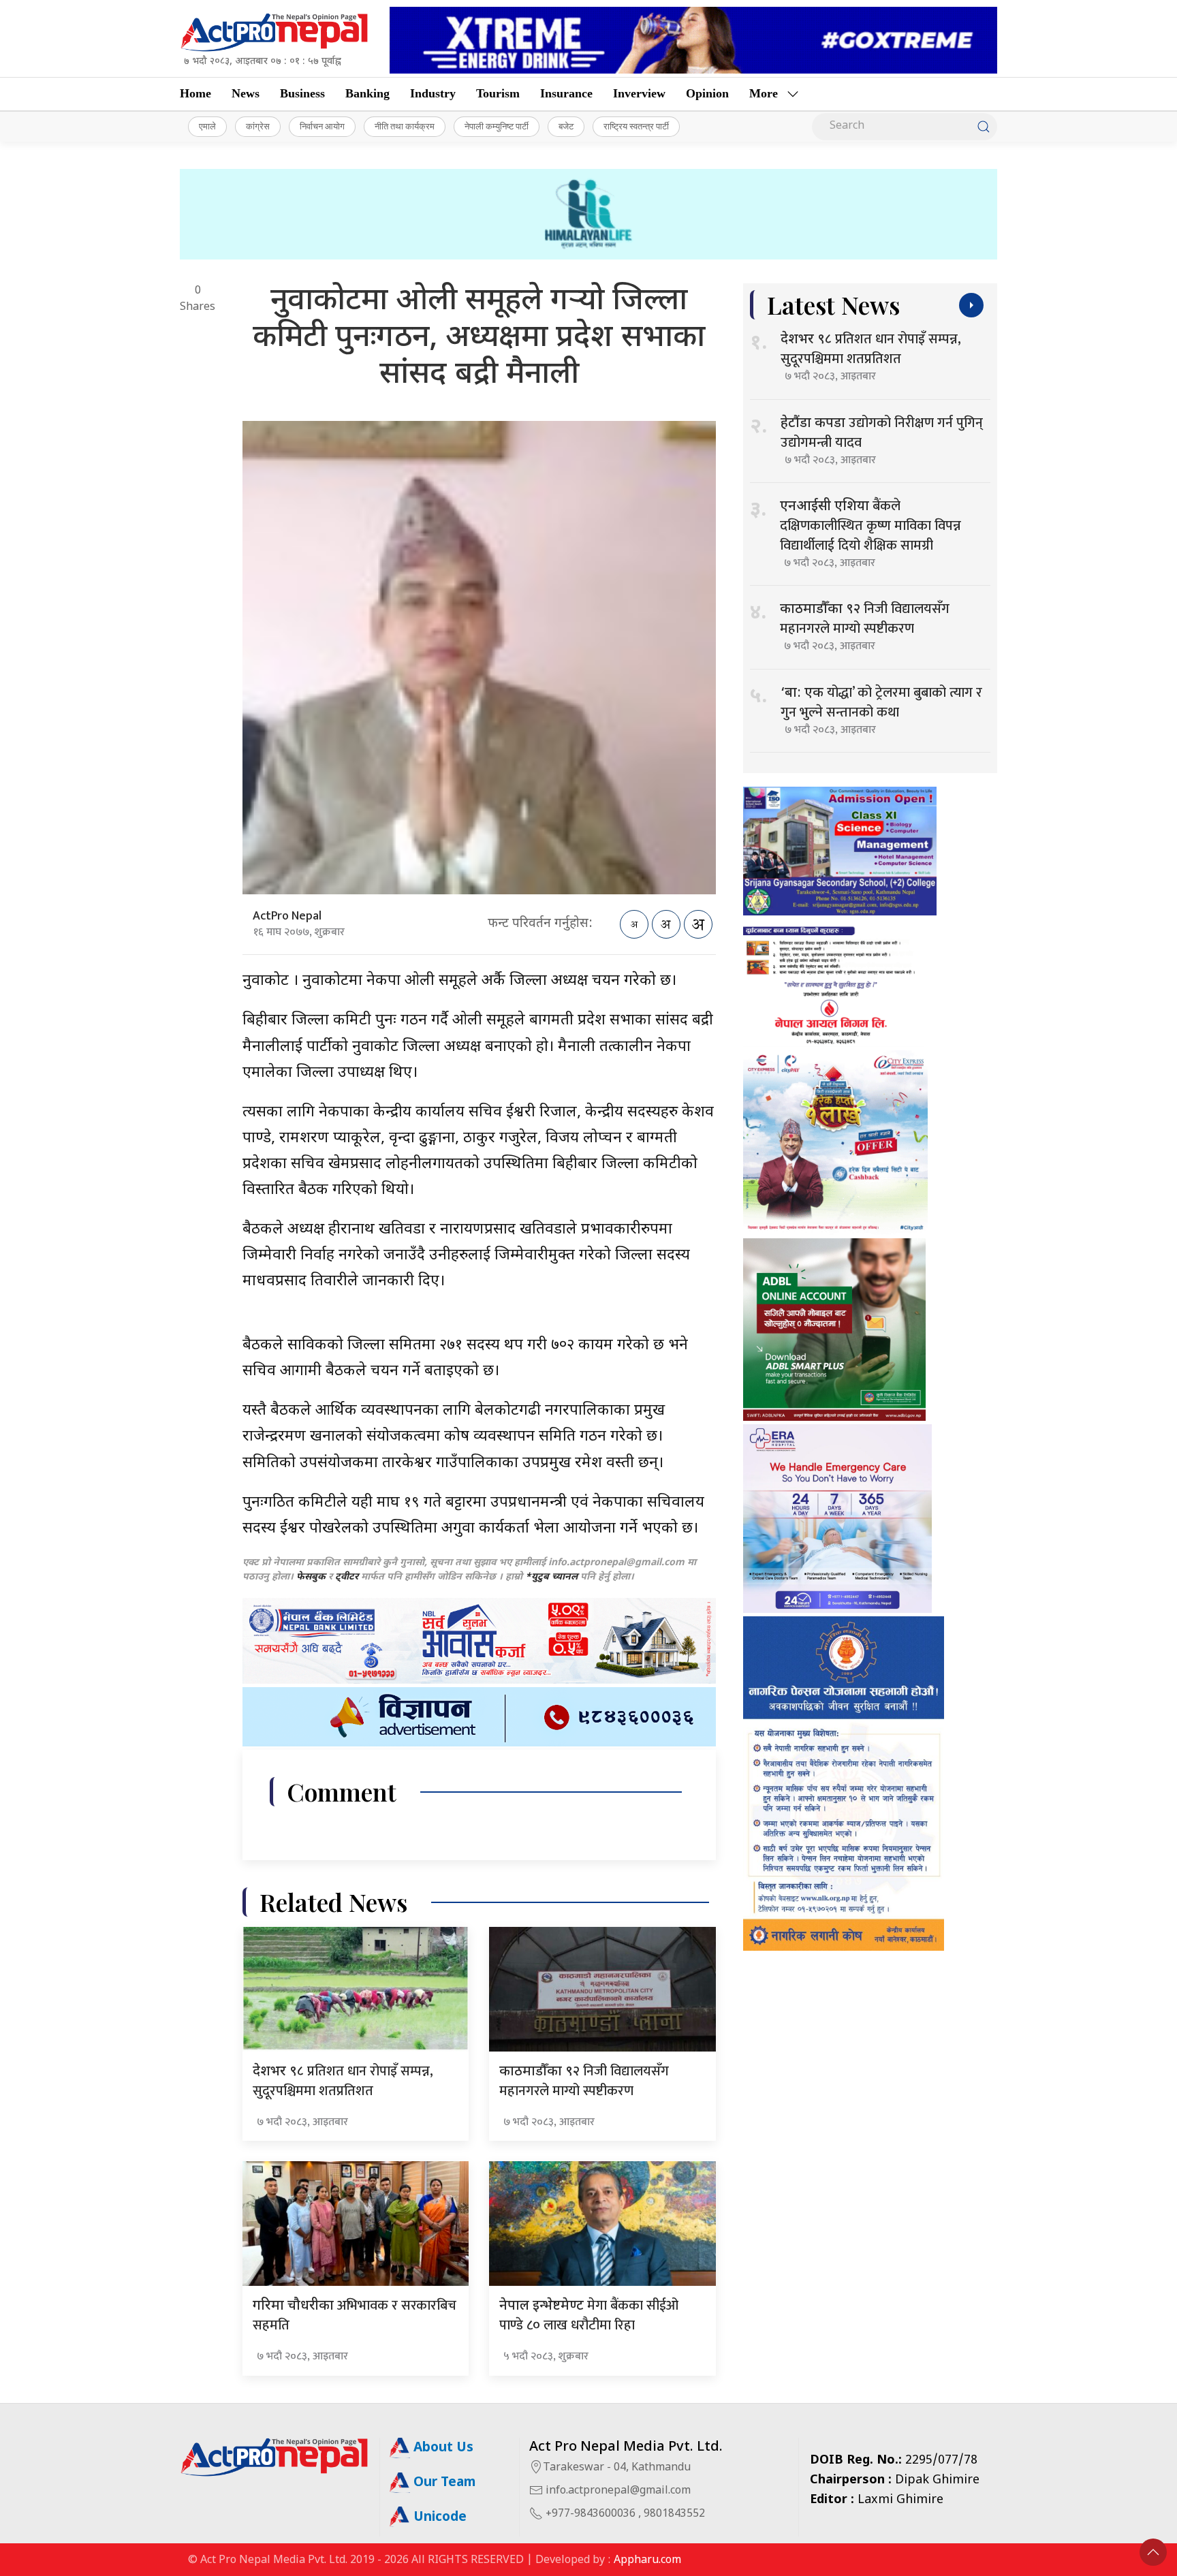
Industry (433, 93)
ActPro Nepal (287, 916)
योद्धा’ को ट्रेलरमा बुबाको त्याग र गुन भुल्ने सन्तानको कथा (881, 703)
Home (195, 93)
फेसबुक (311, 1577)
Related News (333, 1902)
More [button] (764, 93)
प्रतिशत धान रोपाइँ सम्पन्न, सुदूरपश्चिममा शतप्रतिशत (343, 2081)
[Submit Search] (984, 127)
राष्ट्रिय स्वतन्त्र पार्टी (636, 126)
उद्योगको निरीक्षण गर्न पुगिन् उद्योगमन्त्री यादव (882, 433)
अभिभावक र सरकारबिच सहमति (355, 2315)
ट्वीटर (347, 1577)
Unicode (438, 2518)
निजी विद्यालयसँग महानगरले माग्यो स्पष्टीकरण (584, 2081)
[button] (1153, 2552)
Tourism (498, 93)
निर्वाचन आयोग (322, 126)
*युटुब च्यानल (551, 1577)
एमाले (207, 126)
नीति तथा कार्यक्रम (405, 126)
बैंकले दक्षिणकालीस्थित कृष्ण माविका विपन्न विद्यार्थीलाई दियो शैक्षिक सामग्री (870, 526)
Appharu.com (647, 2561)
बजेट (566, 126)
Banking (367, 93)
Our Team (443, 2483)
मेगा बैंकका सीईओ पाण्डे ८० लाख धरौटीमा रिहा (589, 2315)
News (246, 93)
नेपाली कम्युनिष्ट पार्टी (497, 126)
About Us (442, 2448)
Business (302, 93)
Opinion (707, 93)
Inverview (639, 93)
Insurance (566, 93)
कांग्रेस (258, 126)
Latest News (833, 305)
